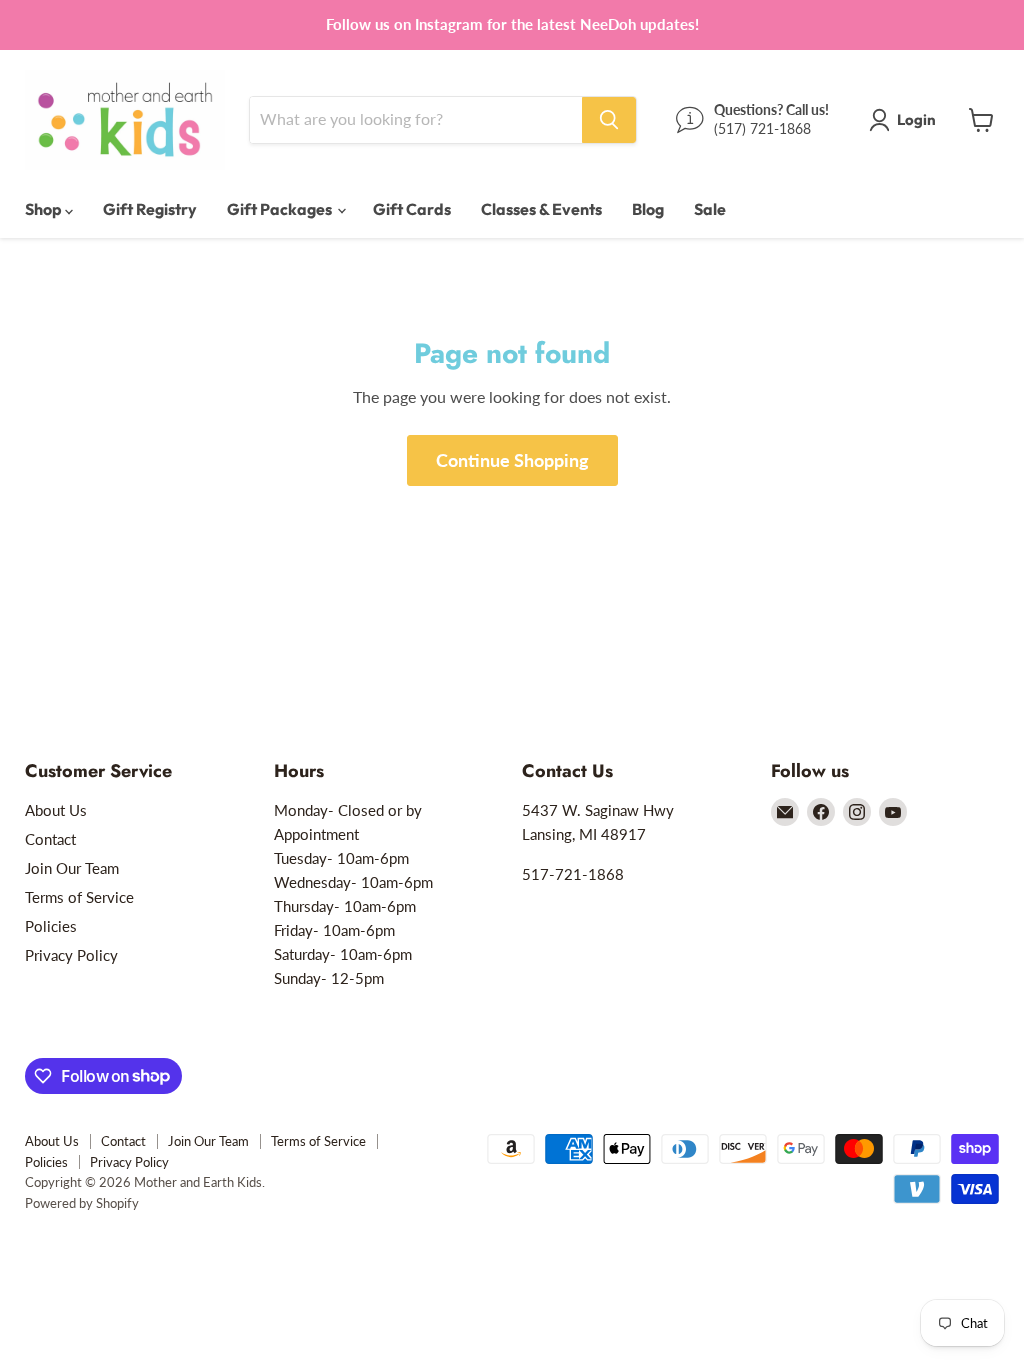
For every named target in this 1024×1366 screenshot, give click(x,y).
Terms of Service (79, 897)
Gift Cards (412, 209)
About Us (56, 810)
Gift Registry (150, 209)
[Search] (609, 120)
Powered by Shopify (82, 1203)
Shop (45, 209)
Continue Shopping (512, 460)
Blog (648, 209)
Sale (710, 209)
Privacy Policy (71, 955)
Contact (50, 839)
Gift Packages (281, 209)
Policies (51, 926)
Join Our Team (72, 868)
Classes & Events (541, 209)
